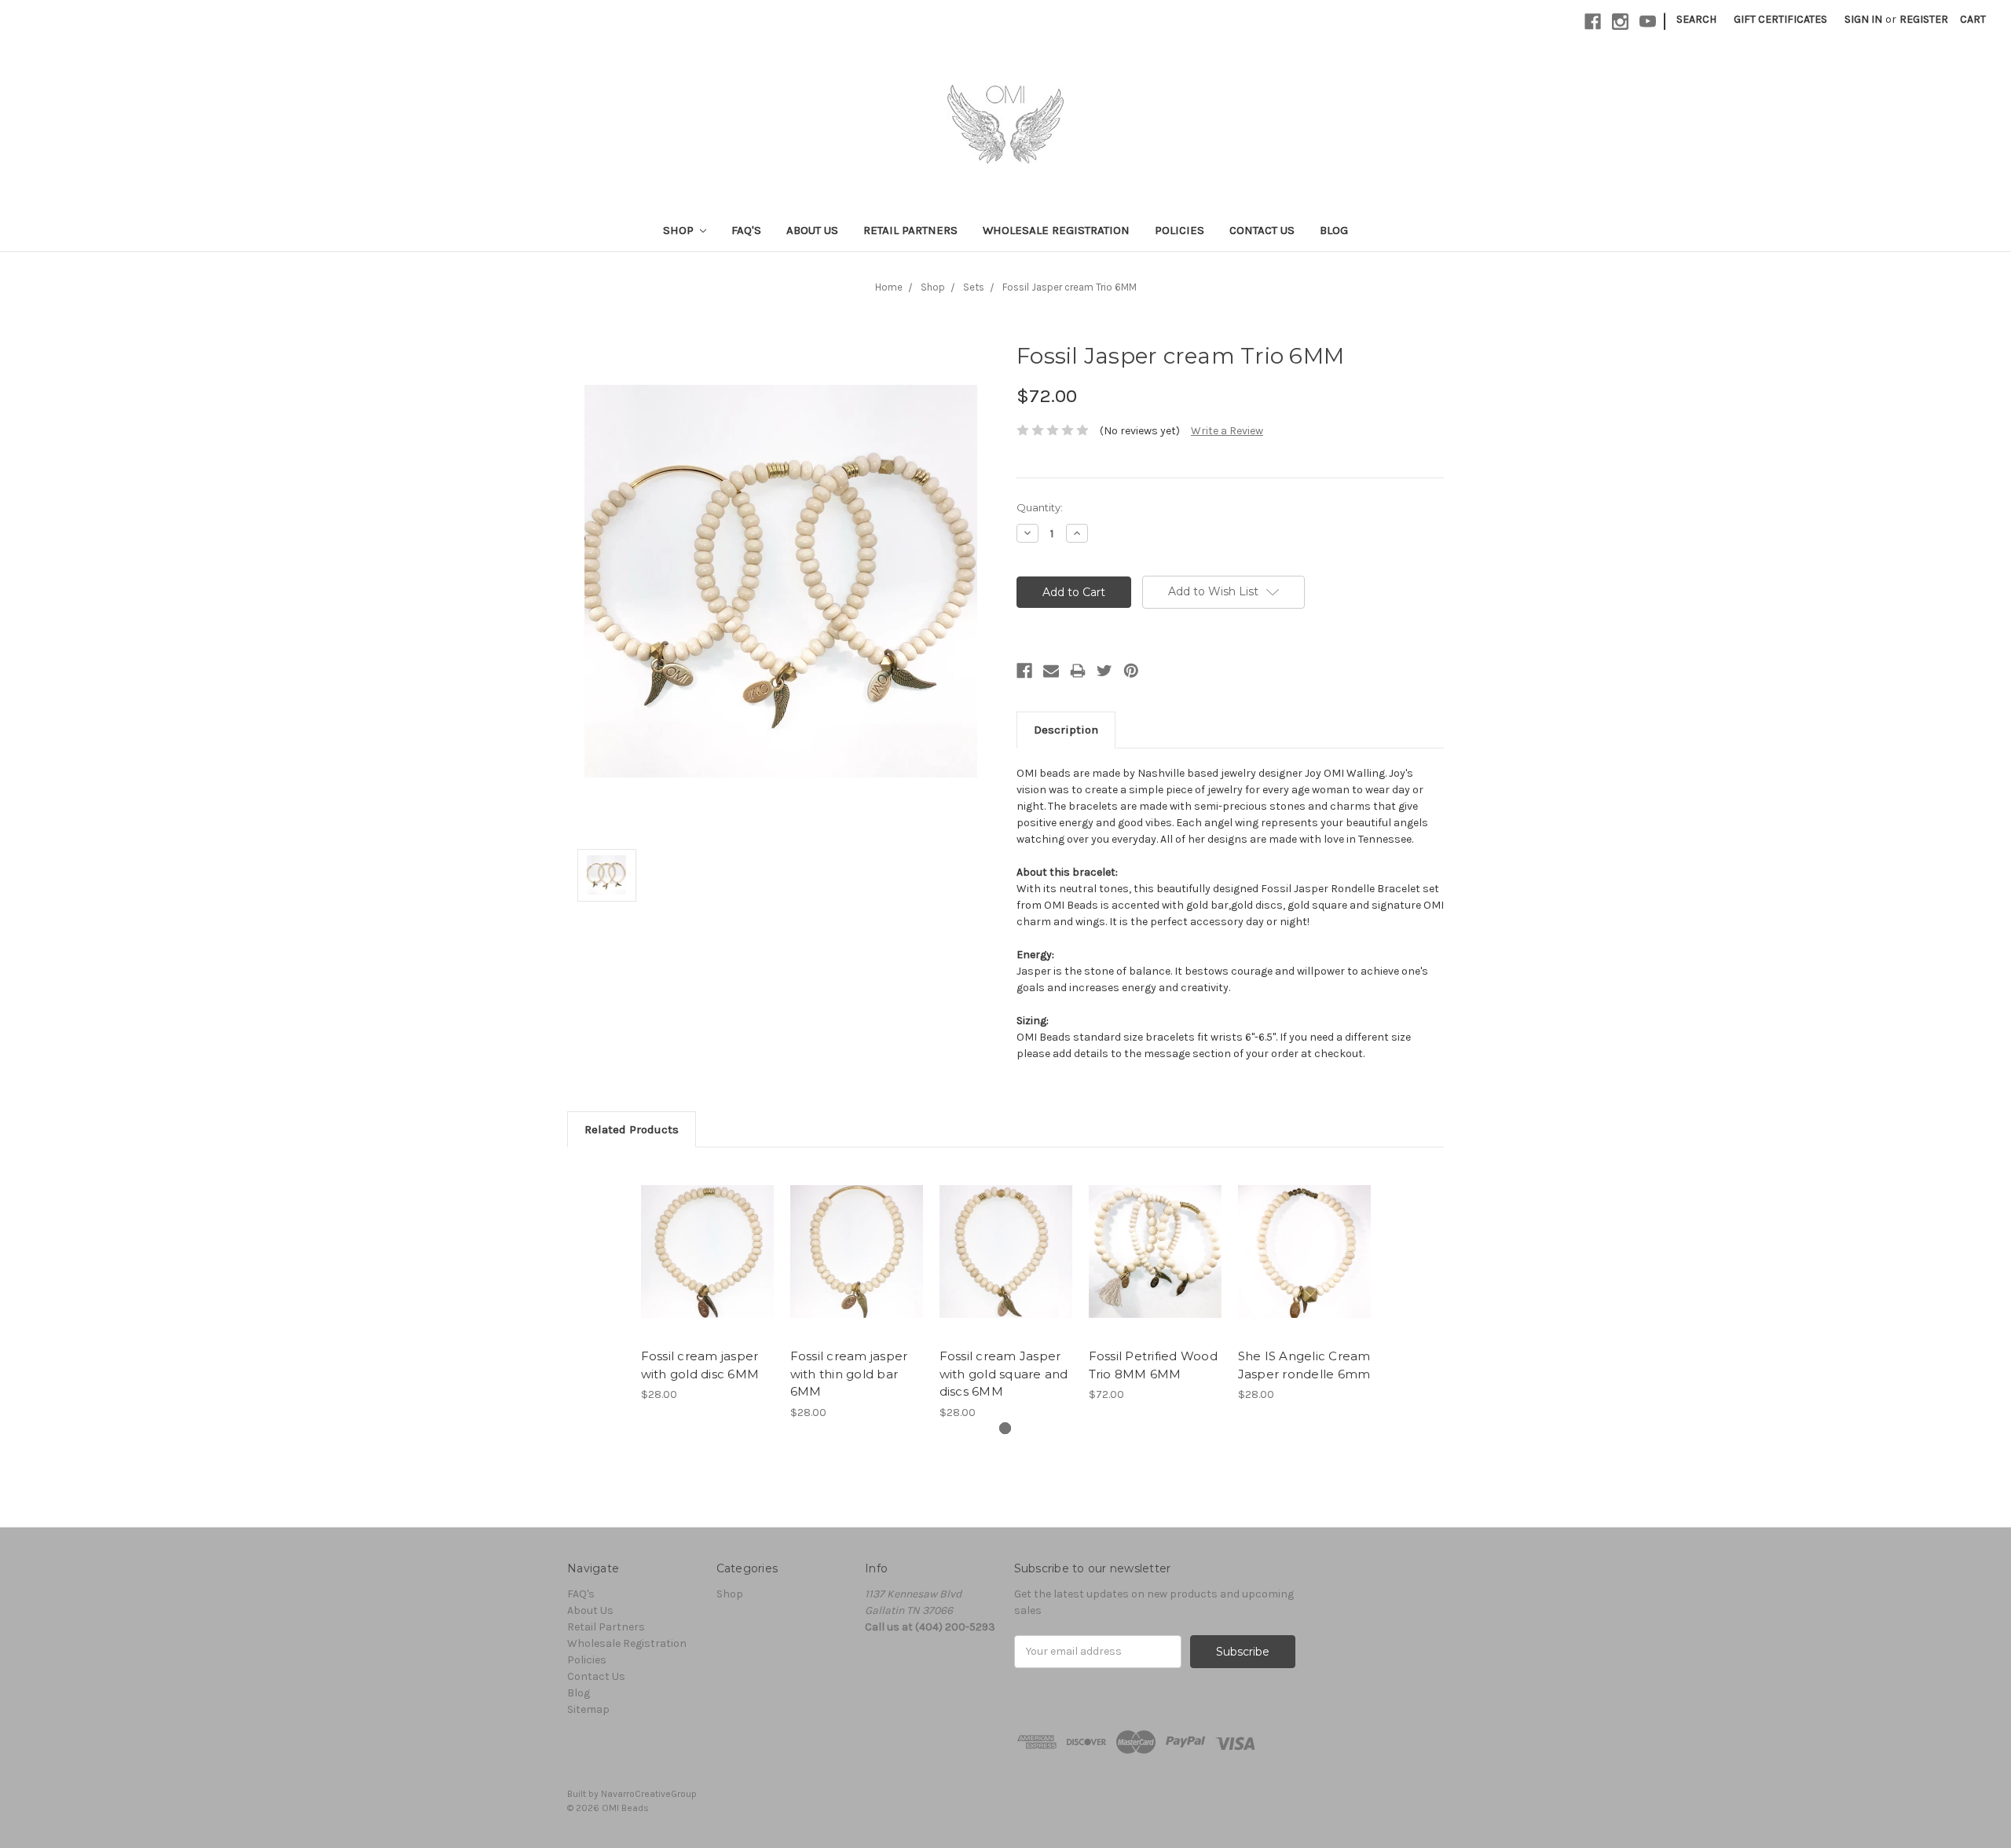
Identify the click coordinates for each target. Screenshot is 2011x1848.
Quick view (707, 1238)
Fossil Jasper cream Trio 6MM (1070, 287)
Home (889, 287)
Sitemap (588, 1709)
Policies (1179, 230)
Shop (680, 230)
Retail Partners (910, 230)
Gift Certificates (1780, 19)
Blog (1334, 230)
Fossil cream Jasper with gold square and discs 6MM (1004, 1374)
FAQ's (746, 230)
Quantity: (1040, 507)
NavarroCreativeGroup (649, 1794)
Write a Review (1227, 431)
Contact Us (1262, 230)
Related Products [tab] (632, 1129)
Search (1696, 19)
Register (1924, 19)
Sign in (1863, 19)
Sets (974, 287)
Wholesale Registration (1056, 230)
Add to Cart (707, 1265)
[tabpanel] (707, 1283)
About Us (812, 230)
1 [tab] (1005, 1428)
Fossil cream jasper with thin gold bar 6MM (849, 1374)
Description (1066, 730)
